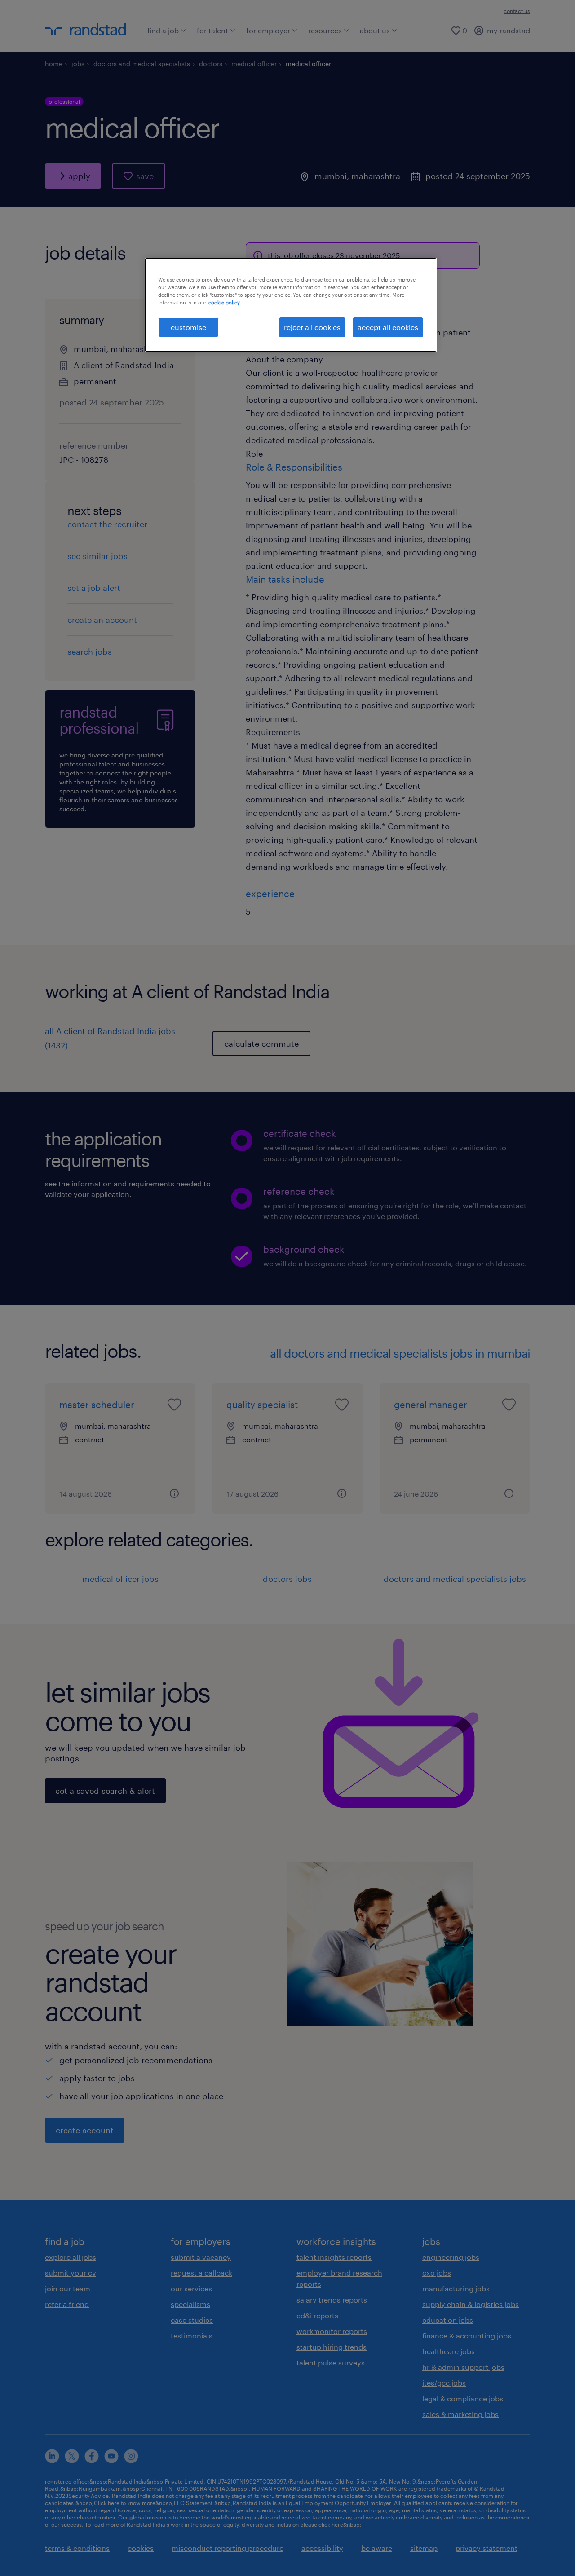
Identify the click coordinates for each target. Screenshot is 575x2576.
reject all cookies (312, 327)
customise (188, 327)
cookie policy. (225, 302)
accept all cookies (388, 327)
